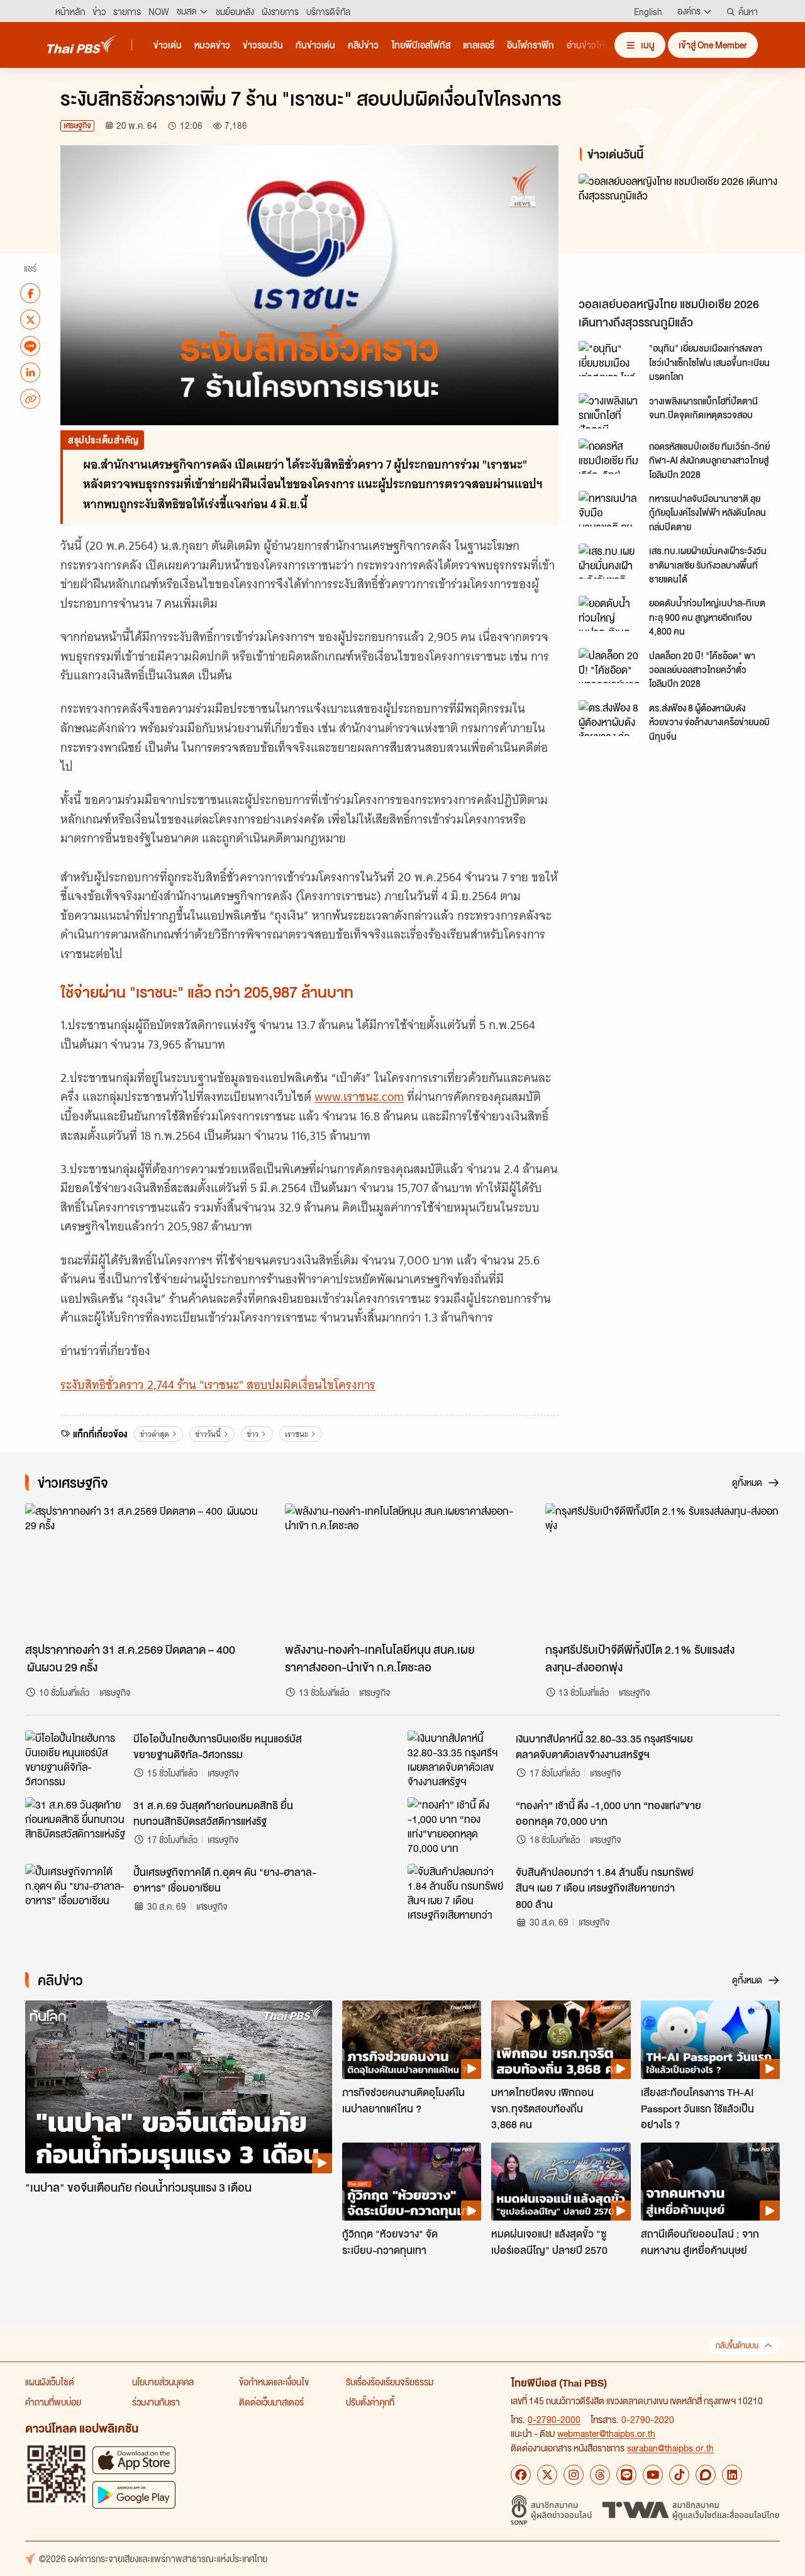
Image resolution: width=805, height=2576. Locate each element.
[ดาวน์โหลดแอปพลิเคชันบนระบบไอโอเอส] (134, 2460)
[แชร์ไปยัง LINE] (30, 346)
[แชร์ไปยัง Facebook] (30, 293)
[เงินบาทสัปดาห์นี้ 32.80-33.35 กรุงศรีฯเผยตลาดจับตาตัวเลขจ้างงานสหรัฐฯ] (458, 1759)
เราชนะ (297, 1434)
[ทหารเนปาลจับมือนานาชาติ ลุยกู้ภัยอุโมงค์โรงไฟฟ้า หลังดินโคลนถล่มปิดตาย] (610, 508)
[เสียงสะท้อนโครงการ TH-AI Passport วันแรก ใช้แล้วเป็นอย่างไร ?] (710, 2039)
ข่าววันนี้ (208, 1434)
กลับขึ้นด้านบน (737, 2345)
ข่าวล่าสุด (154, 1434)
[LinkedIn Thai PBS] (732, 2475)
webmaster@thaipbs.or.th (606, 2433)
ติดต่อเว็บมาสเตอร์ (271, 2402)
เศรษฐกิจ (77, 125)
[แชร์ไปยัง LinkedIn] (30, 372)
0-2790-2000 (554, 2419)
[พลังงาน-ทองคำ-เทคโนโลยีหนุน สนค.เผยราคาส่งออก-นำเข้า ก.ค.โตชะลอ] (402, 1570)
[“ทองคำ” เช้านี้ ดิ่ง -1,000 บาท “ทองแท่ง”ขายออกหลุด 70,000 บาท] (458, 1826)
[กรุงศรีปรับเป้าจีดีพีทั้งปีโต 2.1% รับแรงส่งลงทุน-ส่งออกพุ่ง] (663, 1570)
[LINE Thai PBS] (626, 2475)
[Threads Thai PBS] (600, 2475)
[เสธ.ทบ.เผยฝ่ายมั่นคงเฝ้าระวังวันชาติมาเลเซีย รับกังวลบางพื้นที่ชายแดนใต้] (610, 561)
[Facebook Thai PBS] (521, 2475)
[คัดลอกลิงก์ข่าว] (30, 399)
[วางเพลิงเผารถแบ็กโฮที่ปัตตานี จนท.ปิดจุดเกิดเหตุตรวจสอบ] (610, 411)
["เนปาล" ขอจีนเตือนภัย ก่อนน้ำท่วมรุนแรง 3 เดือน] (179, 2087)
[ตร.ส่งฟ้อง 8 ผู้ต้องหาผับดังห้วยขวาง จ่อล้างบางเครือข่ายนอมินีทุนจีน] (610, 718)
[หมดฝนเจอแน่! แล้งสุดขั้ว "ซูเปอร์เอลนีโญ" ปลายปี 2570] (561, 2182)
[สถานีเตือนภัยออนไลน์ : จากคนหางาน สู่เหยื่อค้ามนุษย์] (710, 2182)
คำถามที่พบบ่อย (53, 2402)
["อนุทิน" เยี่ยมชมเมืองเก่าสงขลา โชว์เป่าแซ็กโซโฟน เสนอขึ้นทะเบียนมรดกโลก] (610, 359)
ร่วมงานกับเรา (156, 2402)
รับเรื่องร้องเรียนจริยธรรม (390, 2382)
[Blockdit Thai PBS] (706, 2475)
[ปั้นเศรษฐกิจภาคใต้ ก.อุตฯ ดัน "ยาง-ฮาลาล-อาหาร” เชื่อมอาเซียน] (75, 1892)
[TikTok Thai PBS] (679, 2475)
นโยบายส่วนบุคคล (163, 2382)
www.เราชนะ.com (359, 1097)
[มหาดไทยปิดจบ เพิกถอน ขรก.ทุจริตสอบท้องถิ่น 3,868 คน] (561, 2039)
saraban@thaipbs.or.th (670, 2448)
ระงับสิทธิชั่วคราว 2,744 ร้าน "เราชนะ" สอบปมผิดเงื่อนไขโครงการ (218, 1385)
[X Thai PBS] (547, 2475)
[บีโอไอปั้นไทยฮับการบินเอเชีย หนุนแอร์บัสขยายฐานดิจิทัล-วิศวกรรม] (75, 1759)
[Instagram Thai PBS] (574, 2475)
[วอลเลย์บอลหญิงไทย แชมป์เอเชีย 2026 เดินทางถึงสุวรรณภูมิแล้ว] (682, 232)
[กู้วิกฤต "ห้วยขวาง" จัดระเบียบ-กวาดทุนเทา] (412, 2182)
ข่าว (253, 1434)
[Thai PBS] (82, 44)
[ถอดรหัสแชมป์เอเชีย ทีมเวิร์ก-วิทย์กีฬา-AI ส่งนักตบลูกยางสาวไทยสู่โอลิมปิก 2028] (610, 456)
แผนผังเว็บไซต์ (50, 2382)
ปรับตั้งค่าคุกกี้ (370, 2402)
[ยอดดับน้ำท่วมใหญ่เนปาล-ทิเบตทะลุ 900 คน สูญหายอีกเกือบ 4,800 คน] (610, 613)
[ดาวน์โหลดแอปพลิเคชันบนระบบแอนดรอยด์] (134, 2495)
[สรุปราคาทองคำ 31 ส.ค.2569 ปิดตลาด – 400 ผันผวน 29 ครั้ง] (142, 1570)
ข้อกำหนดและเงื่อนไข (274, 2382)
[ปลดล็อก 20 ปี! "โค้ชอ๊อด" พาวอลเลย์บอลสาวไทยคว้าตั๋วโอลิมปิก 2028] (610, 666)
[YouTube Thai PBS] (653, 2475)
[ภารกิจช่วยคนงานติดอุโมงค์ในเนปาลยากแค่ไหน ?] (412, 2039)
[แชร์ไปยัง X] (30, 320)
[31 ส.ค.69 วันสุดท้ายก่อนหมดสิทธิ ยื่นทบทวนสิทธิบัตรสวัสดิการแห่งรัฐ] (75, 1826)
